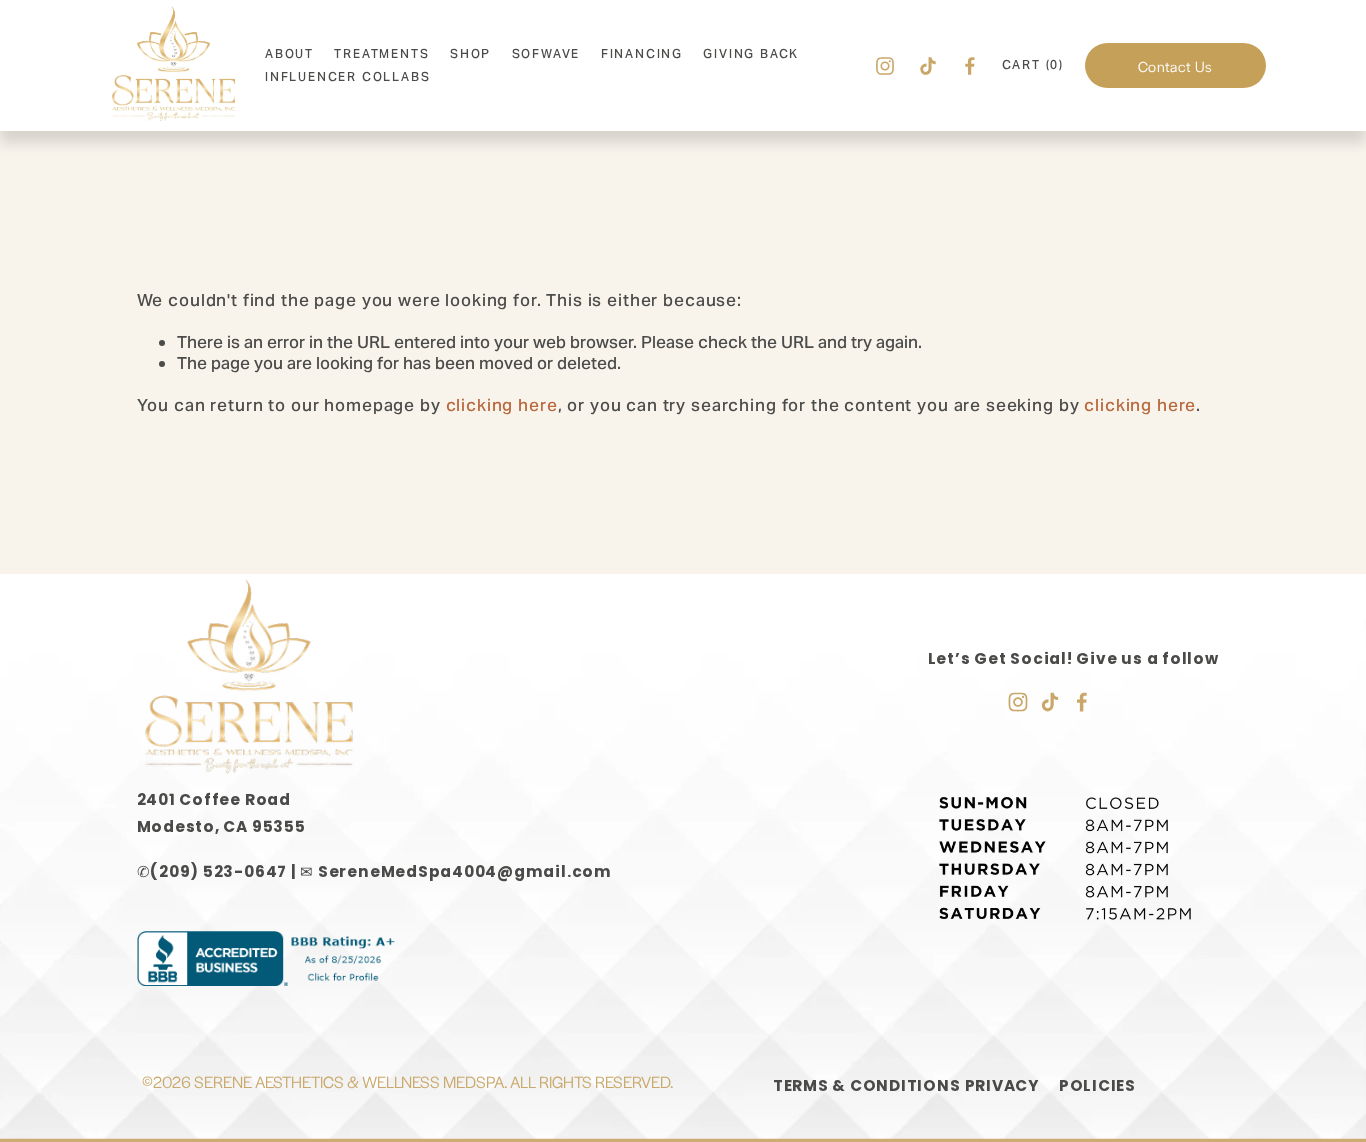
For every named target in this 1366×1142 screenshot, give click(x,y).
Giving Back (751, 53)
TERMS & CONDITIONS (867, 1085)
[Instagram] (885, 66)
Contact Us (1175, 66)
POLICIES (1097, 1085)
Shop (470, 53)
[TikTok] (928, 66)
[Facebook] (970, 66)
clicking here (502, 405)
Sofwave (546, 53)
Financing (642, 53)
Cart (1033, 65)
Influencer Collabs (347, 76)
